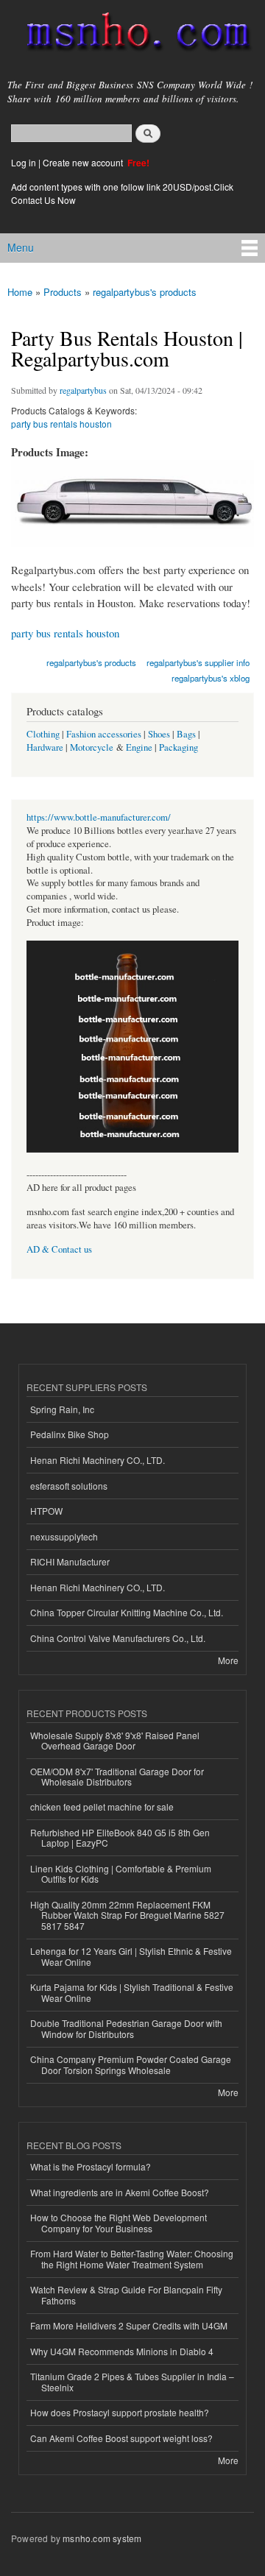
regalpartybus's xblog (211, 678)
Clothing (43, 734)
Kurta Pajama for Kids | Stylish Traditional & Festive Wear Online (132, 1992)
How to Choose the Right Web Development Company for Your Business (119, 2222)
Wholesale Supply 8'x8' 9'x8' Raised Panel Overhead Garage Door (115, 1740)
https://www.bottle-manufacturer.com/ (99, 817)
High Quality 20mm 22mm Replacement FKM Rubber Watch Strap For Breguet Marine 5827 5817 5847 (127, 1915)
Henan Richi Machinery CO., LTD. (98, 1460)
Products (63, 292)
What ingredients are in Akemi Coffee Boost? (120, 2192)
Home (20, 292)
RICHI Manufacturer (70, 1561)
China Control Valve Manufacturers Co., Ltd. (118, 1638)
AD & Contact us (59, 1249)
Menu (21, 247)
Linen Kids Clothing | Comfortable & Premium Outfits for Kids (121, 1873)
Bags (186, 734)
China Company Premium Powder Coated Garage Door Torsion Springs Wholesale (131, 2064)
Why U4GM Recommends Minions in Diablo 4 (122, 2351)
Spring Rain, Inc (62, 1409)
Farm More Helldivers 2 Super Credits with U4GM (129, 2325)
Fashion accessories (104, 734)
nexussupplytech (64, 1536)
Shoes (159, 734)
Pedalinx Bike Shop (70, 1434)
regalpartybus (83, 390)
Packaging (179, 747)
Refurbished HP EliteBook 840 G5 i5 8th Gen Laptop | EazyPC (120, 1837)
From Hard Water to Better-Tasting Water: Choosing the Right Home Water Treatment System (132, 2258)
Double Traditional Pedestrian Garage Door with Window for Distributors (126, 2028)
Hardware (45, 747)
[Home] (132, 35)
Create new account (84, 162)
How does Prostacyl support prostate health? (120, 2412)
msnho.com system (102, 2538)
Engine (139, 747)
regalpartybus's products (145, 292)
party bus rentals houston (61, 424)
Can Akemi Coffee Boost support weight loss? (121, 2438)
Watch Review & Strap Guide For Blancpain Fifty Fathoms (126, 2294)
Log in (24, 162)
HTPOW (46, 1511)
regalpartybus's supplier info (198, 662)
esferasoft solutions (69, 1486)
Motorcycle (92, 747)
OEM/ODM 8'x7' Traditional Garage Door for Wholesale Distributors (117, 1776)
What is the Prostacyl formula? (91, 2166)
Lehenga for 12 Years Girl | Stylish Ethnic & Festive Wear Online (131, 1956)
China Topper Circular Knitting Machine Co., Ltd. (127, 1612)
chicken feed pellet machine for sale (102, 1807)
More (228, 1660)
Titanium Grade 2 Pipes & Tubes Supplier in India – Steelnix (132, 2381)
